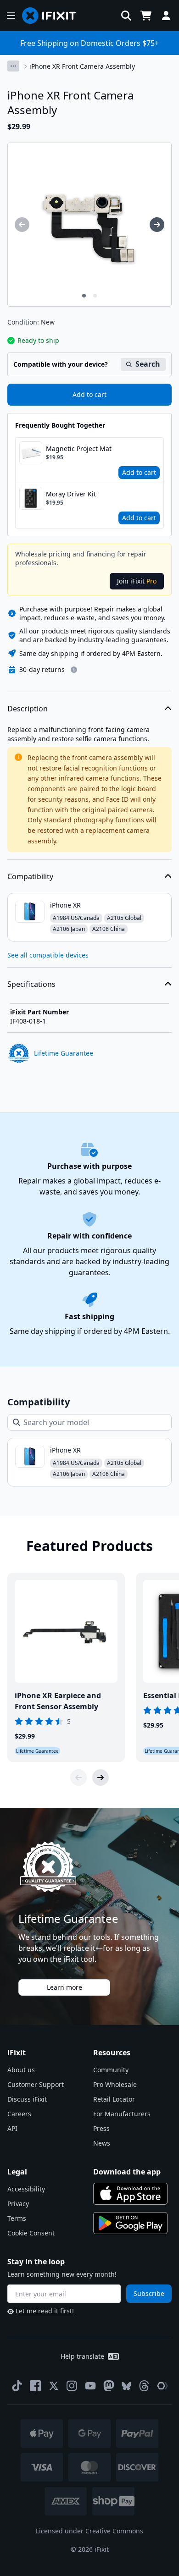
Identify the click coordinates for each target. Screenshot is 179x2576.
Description (28, 709)
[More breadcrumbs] (13, 66)
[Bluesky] (126, 2386)
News (102, 2143)
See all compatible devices (48, 955)
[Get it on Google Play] (130, 2223)
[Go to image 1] (84, 296)
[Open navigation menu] (11, 16)
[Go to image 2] (95, 296)
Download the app (127, 2172)
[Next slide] (101, 1778)
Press (101, 2128)
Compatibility (30, 876)
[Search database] (126, 16)
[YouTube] (90, 2386)
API (12, 2128)
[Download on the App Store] (130, 2194)
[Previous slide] (78, 1778)
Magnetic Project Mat (79, 449)
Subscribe (149, 2293)
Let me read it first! (45, 2311)
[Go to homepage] (53, 16)
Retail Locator (114, 2099)
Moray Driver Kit (71, 494)
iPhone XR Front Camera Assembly (82, 66)
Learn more (64, 1987)
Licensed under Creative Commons (89, 2531)
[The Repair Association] (162, 2386)
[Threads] (144, 2386)
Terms (17, 2218)
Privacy (18, 2204)
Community (111, 2070)
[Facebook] (35, 2386)
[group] (22, 225)
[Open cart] (146, 16)
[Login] (166, 16)
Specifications (31, 984)
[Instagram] (72, 2386)
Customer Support (36, 2084)
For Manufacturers (122, 2114)
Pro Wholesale (115, 2084)
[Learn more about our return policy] (74, 670)
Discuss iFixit (27, 2099)
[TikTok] (17, 2386)
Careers (19, 2114)
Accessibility (26, 2189)
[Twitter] (54, 2386)
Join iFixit (137, 581)
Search (148, 364)
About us (21, 2070)
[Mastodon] (109, 2386)
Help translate (82, 2356)
